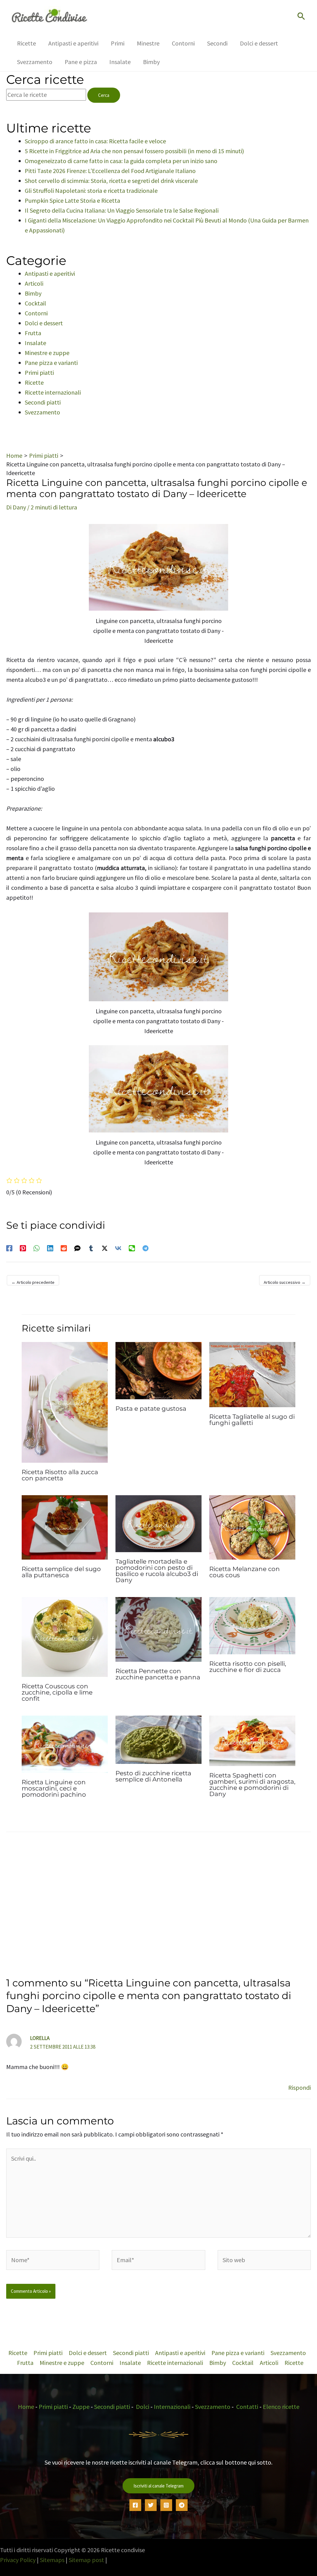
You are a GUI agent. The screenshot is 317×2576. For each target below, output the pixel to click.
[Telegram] (145, 1247)
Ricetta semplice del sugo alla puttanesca (61, 1572)
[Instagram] (166, 2505)
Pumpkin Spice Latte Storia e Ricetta (72, 200)
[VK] (118, 1247)
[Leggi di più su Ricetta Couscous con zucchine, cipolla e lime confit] (65, 1636)
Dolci (143, 2407)
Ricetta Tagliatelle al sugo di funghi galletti (252, 1420)
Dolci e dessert (44, 323)
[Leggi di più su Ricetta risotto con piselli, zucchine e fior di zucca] (252, 1625)
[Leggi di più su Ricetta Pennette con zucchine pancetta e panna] (158, 1628)
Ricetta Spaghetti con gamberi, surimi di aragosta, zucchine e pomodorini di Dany (252, 1785)
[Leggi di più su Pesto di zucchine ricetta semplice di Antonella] (158, 1739)
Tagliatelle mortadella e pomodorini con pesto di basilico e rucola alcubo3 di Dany (157, 1571)
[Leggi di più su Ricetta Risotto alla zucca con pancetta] (65, 1402)
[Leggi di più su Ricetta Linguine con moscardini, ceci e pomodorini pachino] (65, 1743)
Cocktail (35, 303)
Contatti (247, 2407)
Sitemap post (86, 2560)
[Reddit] (64, 1247)
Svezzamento (42, 412)
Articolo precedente (33, 1282)
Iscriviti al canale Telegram (158, 2486)
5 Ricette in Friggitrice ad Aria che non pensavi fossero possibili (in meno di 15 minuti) (134, 151)
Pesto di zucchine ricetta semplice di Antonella (153, 1776)
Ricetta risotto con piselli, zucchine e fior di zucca (248, 1667)
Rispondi (300, 2087)
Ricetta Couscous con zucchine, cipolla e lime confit (57, 1692)
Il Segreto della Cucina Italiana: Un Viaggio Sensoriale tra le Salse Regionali (122, 210)
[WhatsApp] (37, 1247)
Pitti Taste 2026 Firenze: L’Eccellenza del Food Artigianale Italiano (110, 171)
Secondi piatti (43, 402)
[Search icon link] (301, 17)
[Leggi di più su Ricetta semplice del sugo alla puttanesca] (65, 1527)
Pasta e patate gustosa (151, 1409)
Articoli (34, 283)
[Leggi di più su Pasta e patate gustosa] (158, 1370)
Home (26, 2407)
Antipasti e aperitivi (50, 273)
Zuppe (81, 2407)
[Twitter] (151, 2505)
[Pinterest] (23, 1247)
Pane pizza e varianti (51, 363)
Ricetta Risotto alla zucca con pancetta (60, 1475)
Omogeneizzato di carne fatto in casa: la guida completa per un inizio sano (121, 161)
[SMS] (77, 1247)
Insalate (35, 343)
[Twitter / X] (105, 1247)
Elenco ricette (281, 2407)
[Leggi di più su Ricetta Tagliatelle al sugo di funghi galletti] (252, 1374)
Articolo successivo (285, 1282)
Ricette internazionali (53, 392)
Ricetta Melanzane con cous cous (245, 1572)
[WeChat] (132, 1247)
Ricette (34, 382)
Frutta (33, 333)
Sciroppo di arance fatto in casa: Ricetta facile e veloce (95, 141)
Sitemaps (52, 2560)
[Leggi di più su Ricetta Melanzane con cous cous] (252, 1527)
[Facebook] (9, 1247)
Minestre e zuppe (47, 353)
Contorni (36, 313)
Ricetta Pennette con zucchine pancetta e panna (158, 1674)
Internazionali (172, 2407)
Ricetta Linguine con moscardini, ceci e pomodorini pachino (54, 1788)
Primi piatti (39, 372)
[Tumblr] (91, 1247)
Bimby (33, 293)
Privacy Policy (18, 2560)
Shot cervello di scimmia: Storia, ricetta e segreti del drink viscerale (111, 181)
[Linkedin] (50, 1247)
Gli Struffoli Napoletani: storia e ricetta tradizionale (91, 190)
